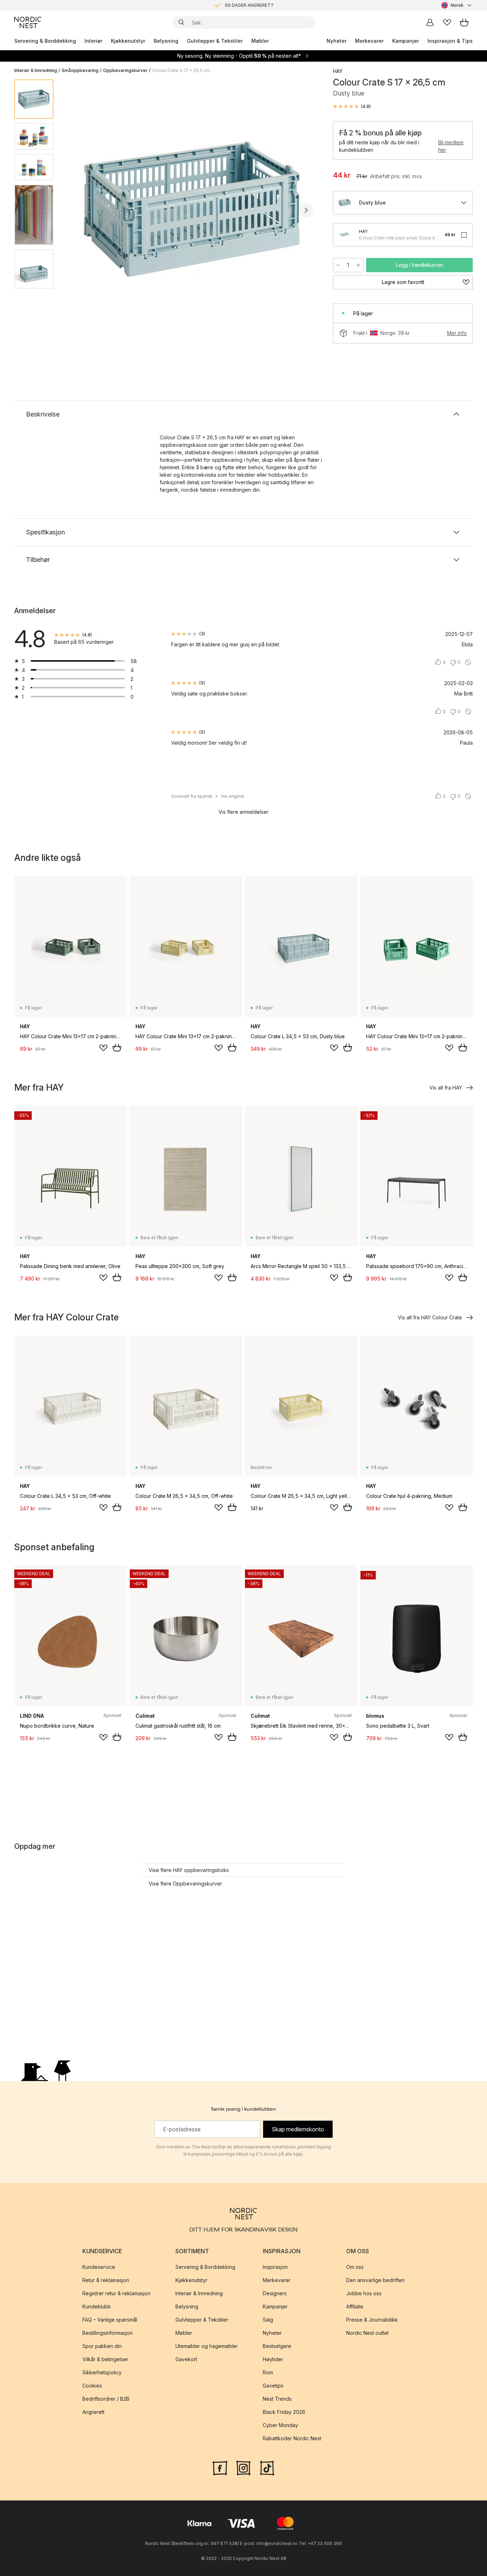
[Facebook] (220, 2467)
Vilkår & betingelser (105, 2359)
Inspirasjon (275, 2267)
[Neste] (306, 210)
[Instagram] (243, 2467)
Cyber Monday (280, 2425)
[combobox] (457, 5)
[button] (352, 107)
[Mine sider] (430, 22)
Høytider (273, 2359)
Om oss (355, 2267)
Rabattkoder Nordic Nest (292, 2438)
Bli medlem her (451, 146)
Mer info (457, 333)
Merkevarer (369, 41)
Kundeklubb (97, 2306)
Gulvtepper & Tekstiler (215, 41)
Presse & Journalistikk (372, 2320)
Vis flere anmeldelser (243, 812)
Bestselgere (277, 2346)
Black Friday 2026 (284, 2412)
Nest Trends (277, 2399)
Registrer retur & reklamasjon (116, 2293)
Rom (268, 2372)
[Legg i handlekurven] (117, 1048)
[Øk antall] (358, 265)
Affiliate (355, 2306)
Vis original (232, 796)
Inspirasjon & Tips (450, 41)
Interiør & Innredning (36, 70)
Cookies (92, 2386)
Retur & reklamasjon (106, 2280)
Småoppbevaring (80, 70)
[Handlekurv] (464, 22)
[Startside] (28, 22)
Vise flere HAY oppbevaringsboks (189, 1870)
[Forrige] (78, 210)
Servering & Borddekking (45, 41)
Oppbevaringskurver (125, 70)
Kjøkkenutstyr (128, 41)
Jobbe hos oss (364, 2293)
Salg (268, 2320)
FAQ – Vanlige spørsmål (110, 2320)
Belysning (166, 41)
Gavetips (273, 2386)
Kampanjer (406, 41)
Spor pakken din (102, 2346)
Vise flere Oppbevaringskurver (185, 1884)
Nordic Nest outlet (367, 2333)
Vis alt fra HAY (446, 1088)
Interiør (93, 41)
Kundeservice (99, 2267)
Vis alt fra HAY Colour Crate (430, 1317)
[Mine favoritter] (447, 22)
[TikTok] (267, 2467)
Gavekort (186, 2359)
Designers (275, 2293)
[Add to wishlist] (103, 1048)
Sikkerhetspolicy (102, 2372)
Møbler (260, 41)
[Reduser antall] (338, 265)
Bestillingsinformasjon (107, 2333)
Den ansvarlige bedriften (375, 2280)
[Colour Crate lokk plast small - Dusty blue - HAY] (345, 235)
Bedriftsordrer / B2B (106, 2399)
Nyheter (337, 41)
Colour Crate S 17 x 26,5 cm (181, 70)
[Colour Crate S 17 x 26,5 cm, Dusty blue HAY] (192, 209)
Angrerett (93, 2412)
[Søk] (181, 22)
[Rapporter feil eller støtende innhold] (468, 662)
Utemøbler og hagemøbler (207, 2346)
